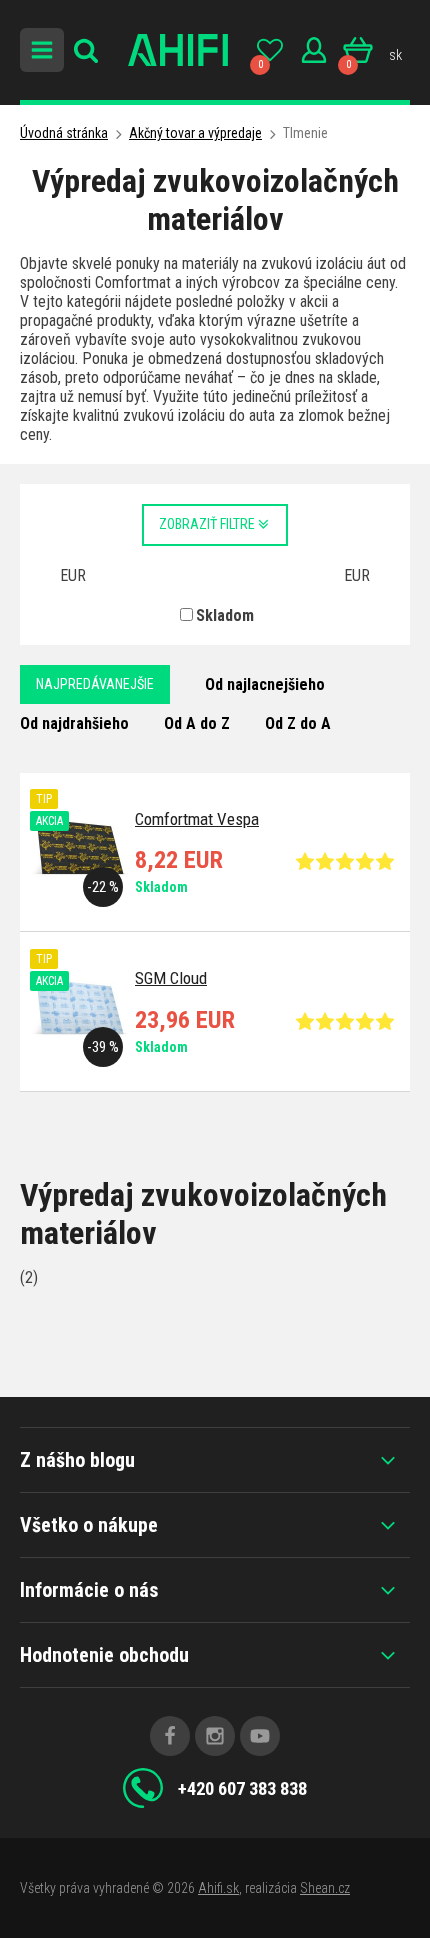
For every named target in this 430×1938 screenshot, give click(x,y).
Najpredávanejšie (95, 684)
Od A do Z (197, 723)
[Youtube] (260, 1736)
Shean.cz (325, 1888)
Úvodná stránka (64, 133)
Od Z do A (298, 723)
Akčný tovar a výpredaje (195, 133)
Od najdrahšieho (74, 723)
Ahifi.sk (218, 1888)
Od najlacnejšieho (265, 684)
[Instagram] (215, 1736)
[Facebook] (170, 1736)
